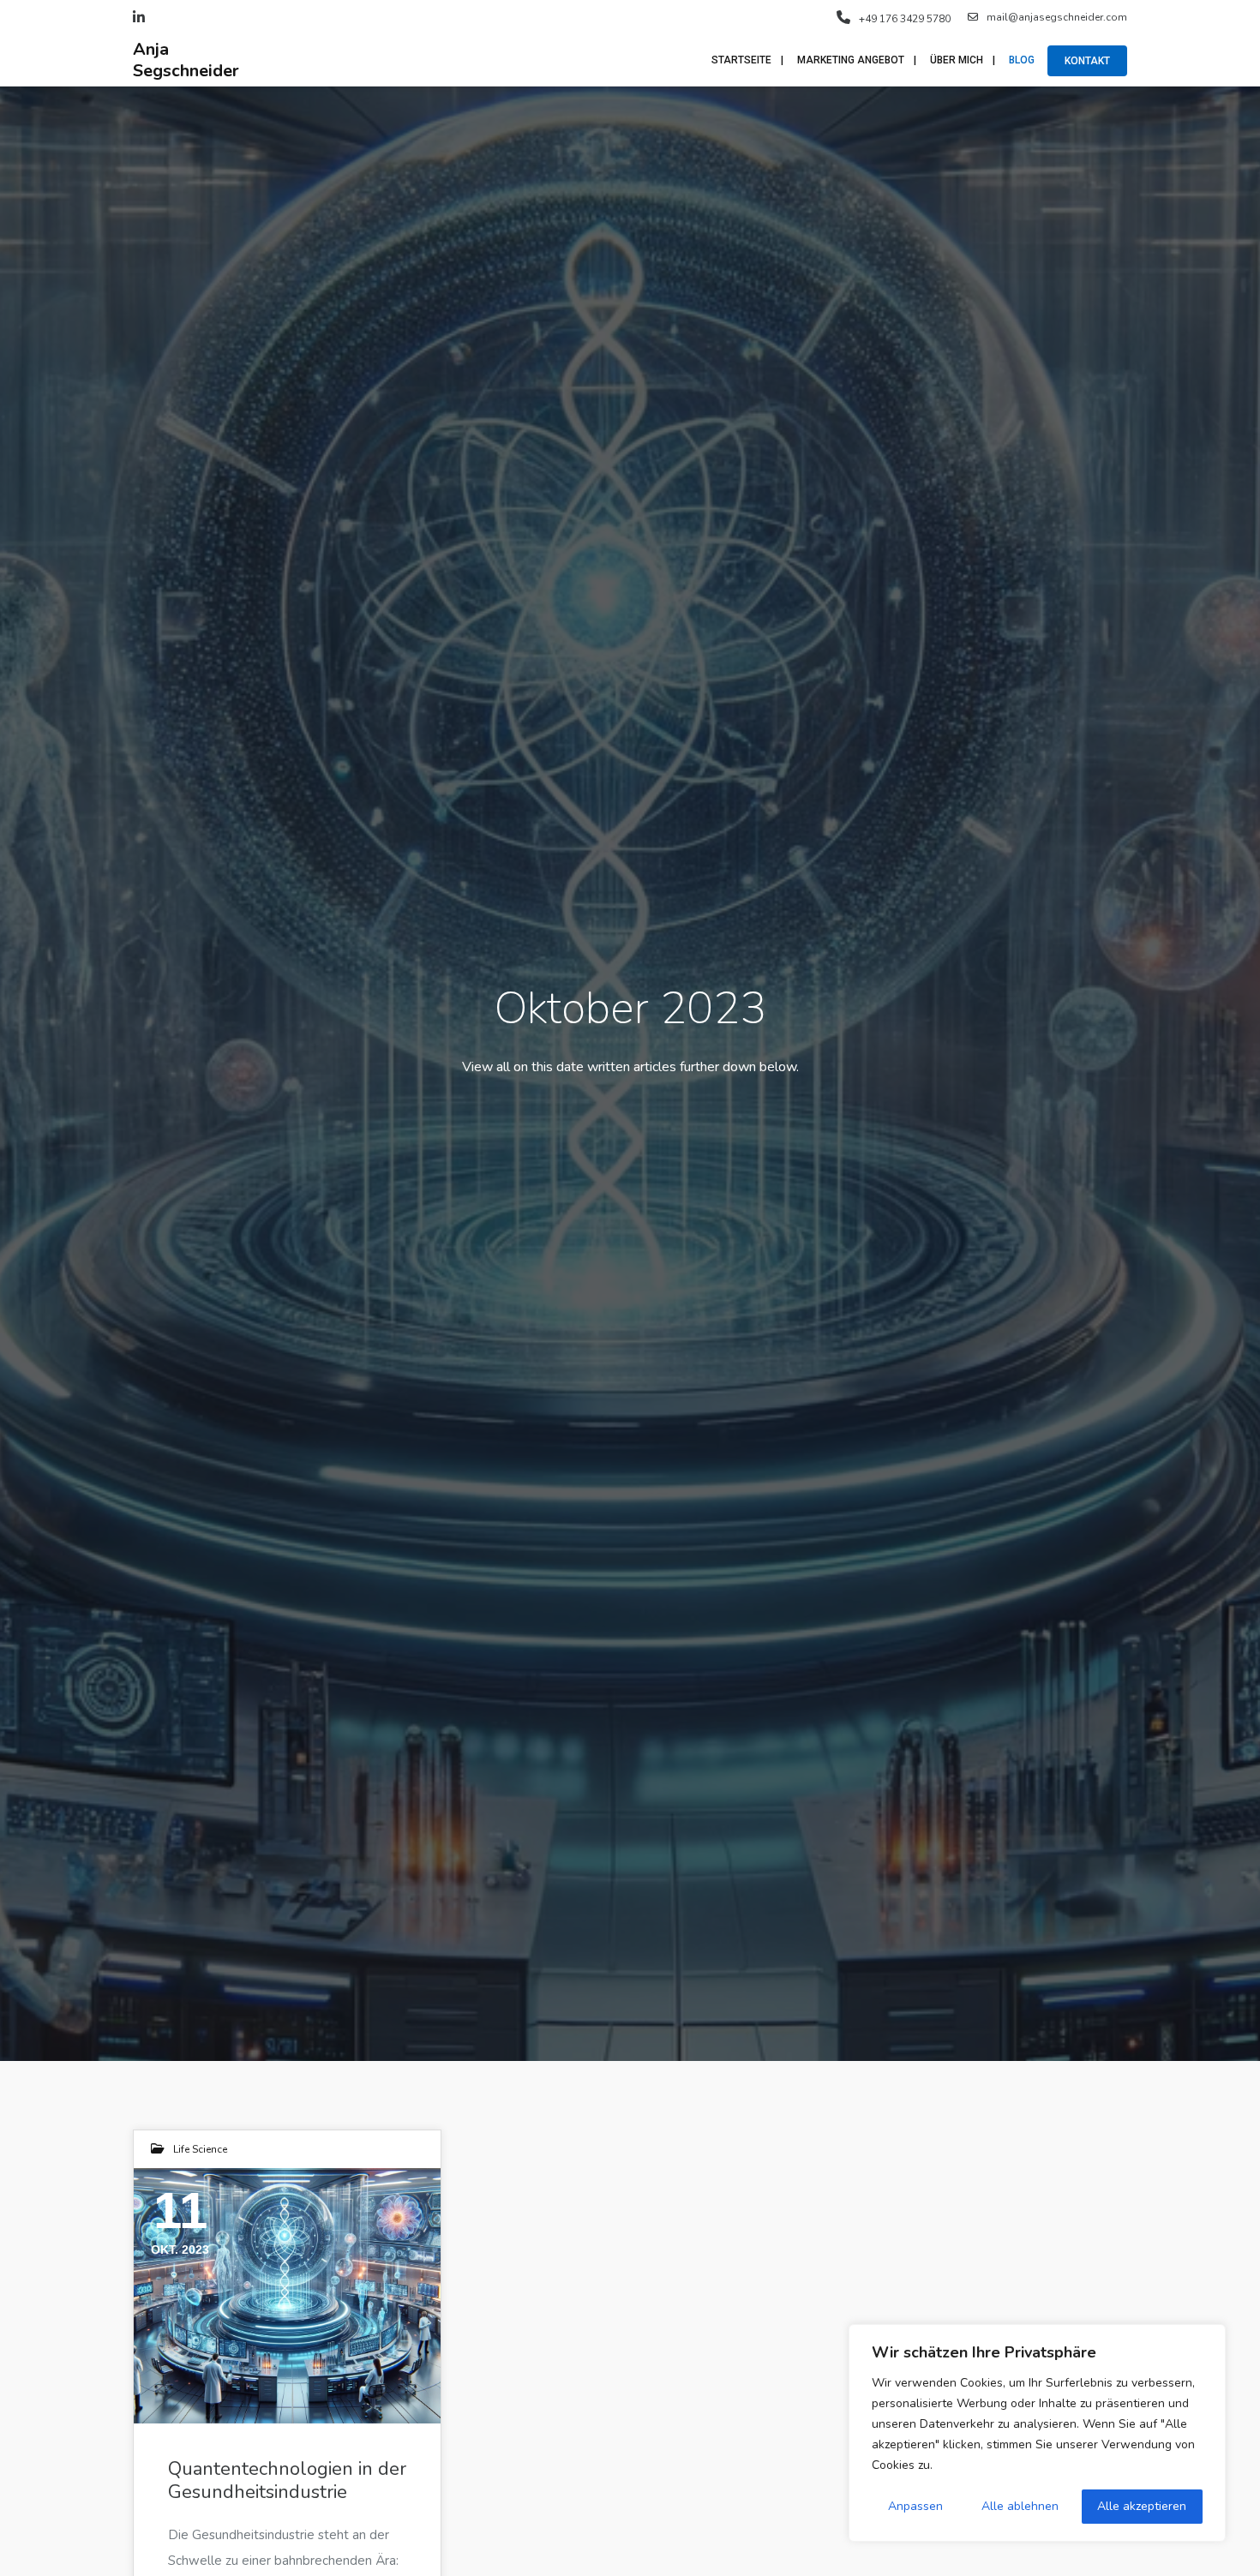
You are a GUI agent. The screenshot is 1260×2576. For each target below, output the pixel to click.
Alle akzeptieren (1142, 2506)
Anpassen (915, 2506)
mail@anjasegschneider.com (1057, 17)
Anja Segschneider (186, 60)
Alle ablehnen (1020, 2506)
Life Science (200, 2149)
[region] (1037, 2433)
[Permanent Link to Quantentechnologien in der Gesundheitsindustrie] (287, 2296)
